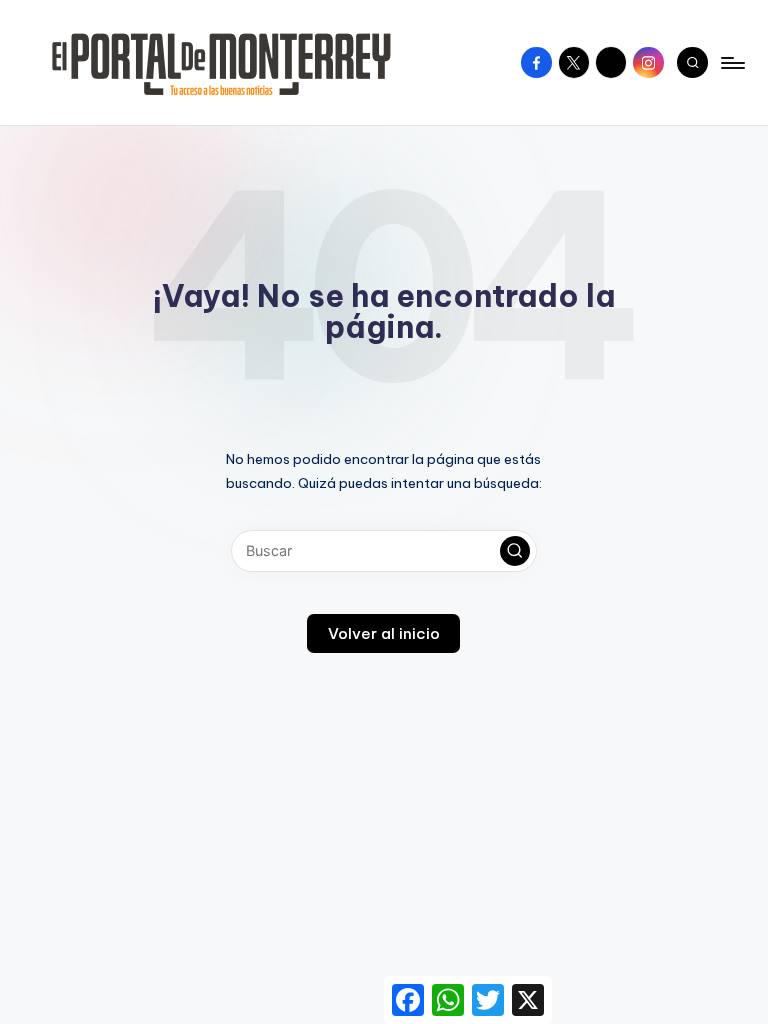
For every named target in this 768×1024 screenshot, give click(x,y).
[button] (515, 551)
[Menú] (731, 63)
